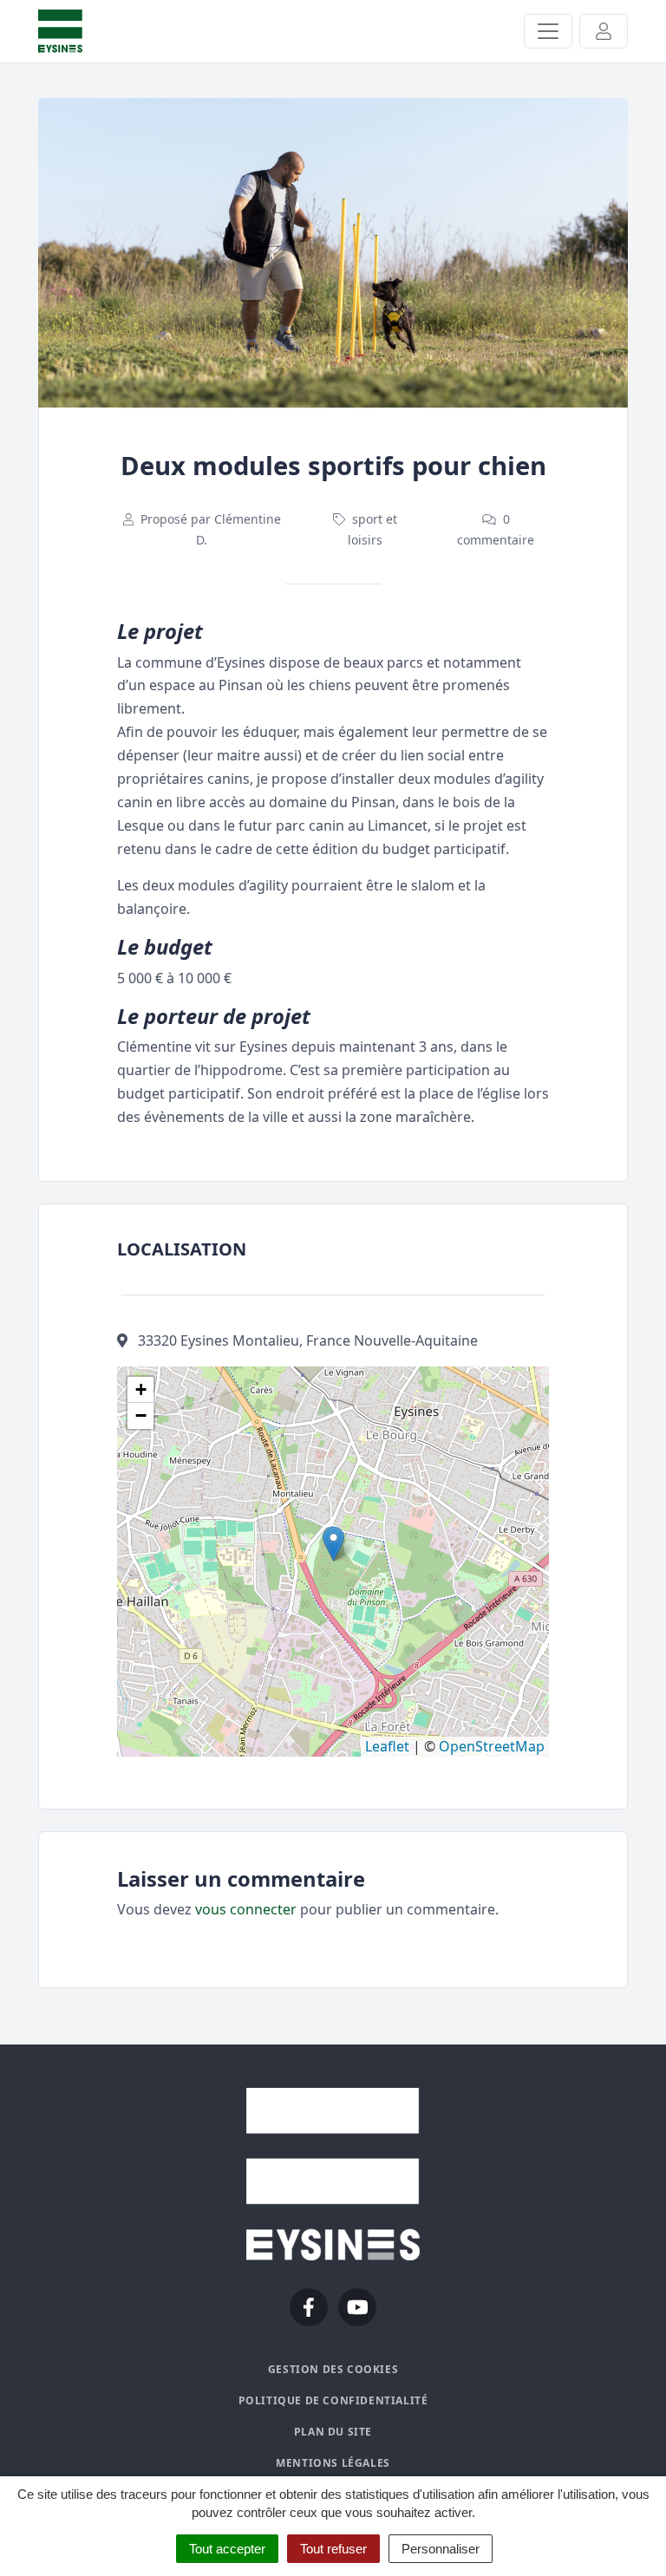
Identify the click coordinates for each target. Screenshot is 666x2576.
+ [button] (141, 1389)
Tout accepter (227, 2549)
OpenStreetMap (492, 1746)
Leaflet (387, 1746)
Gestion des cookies (333, 2369)
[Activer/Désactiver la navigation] (548, 31)
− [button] (141, 1415)
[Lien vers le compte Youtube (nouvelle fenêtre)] (357, 2307)
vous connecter (246, 1909)
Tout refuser (333, 2549)
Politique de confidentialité (333, 2400)
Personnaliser (441, 2549)
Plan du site (333, 2432)
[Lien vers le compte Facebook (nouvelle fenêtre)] (309, 2307)
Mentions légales (333, 2463)
